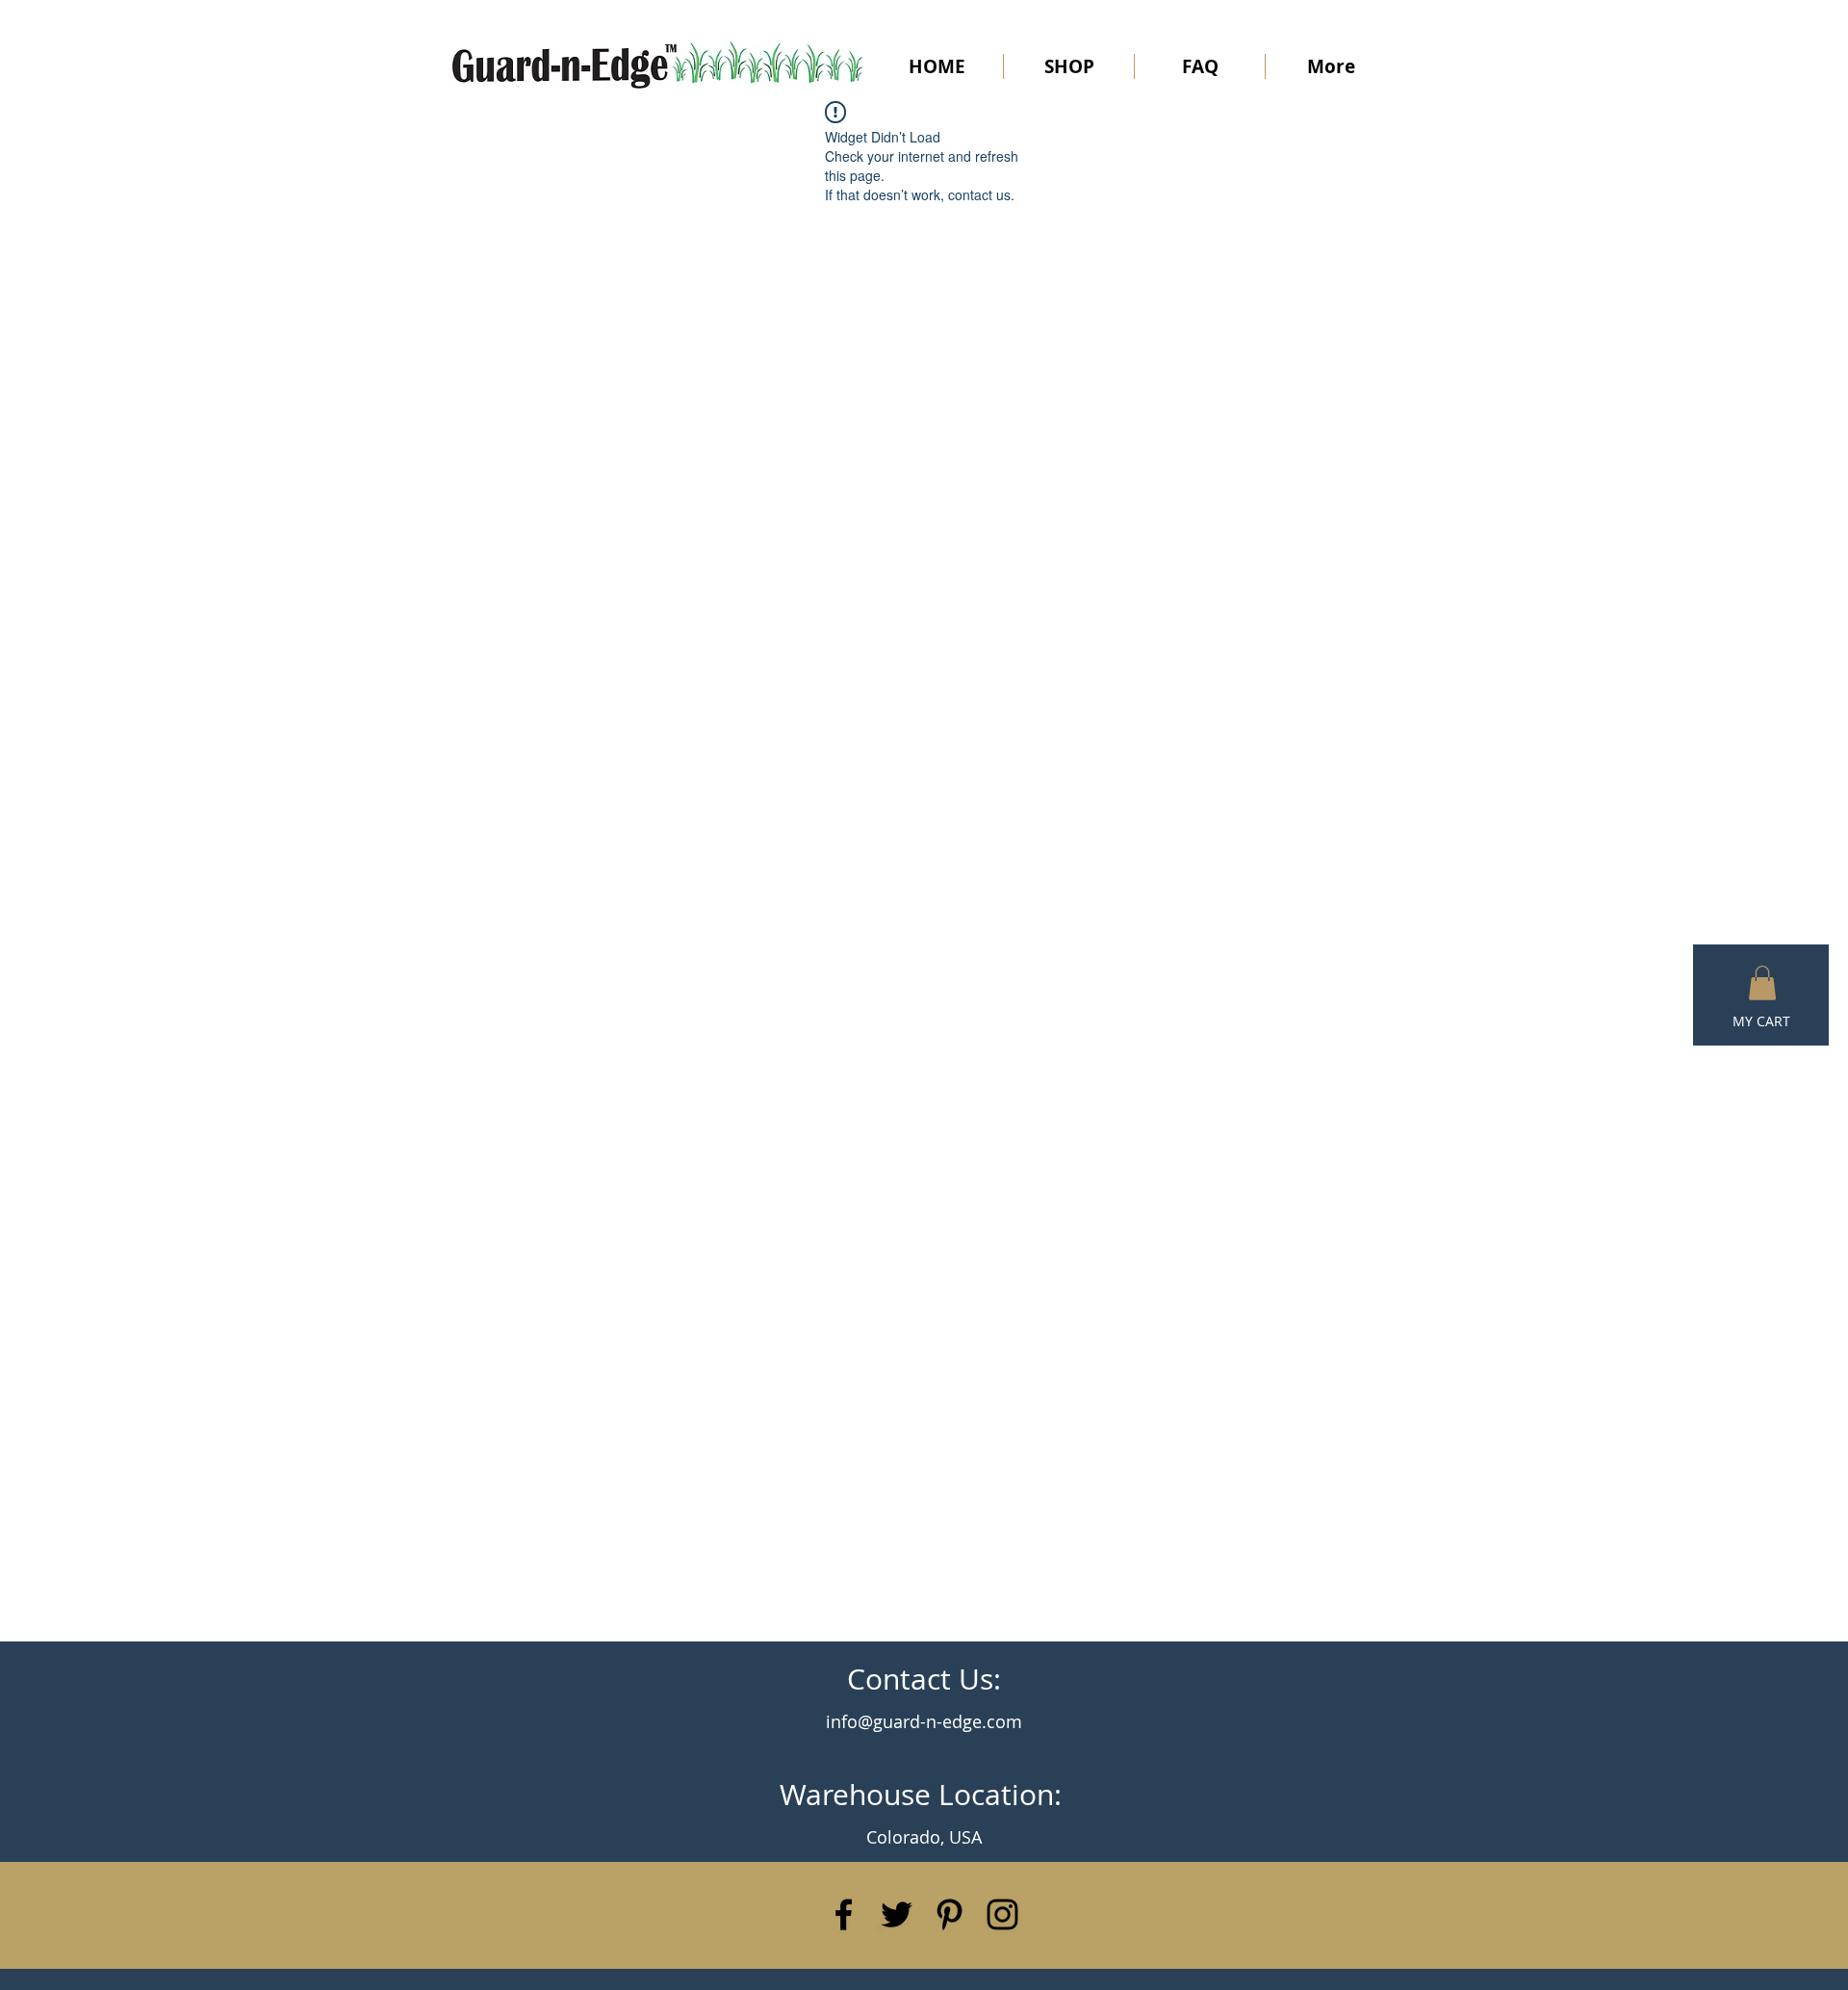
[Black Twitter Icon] (897, 1914)
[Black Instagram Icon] (1002, 1914)
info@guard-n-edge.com (924, 1721)
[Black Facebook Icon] (844, 1914)
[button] (1762, 983)
